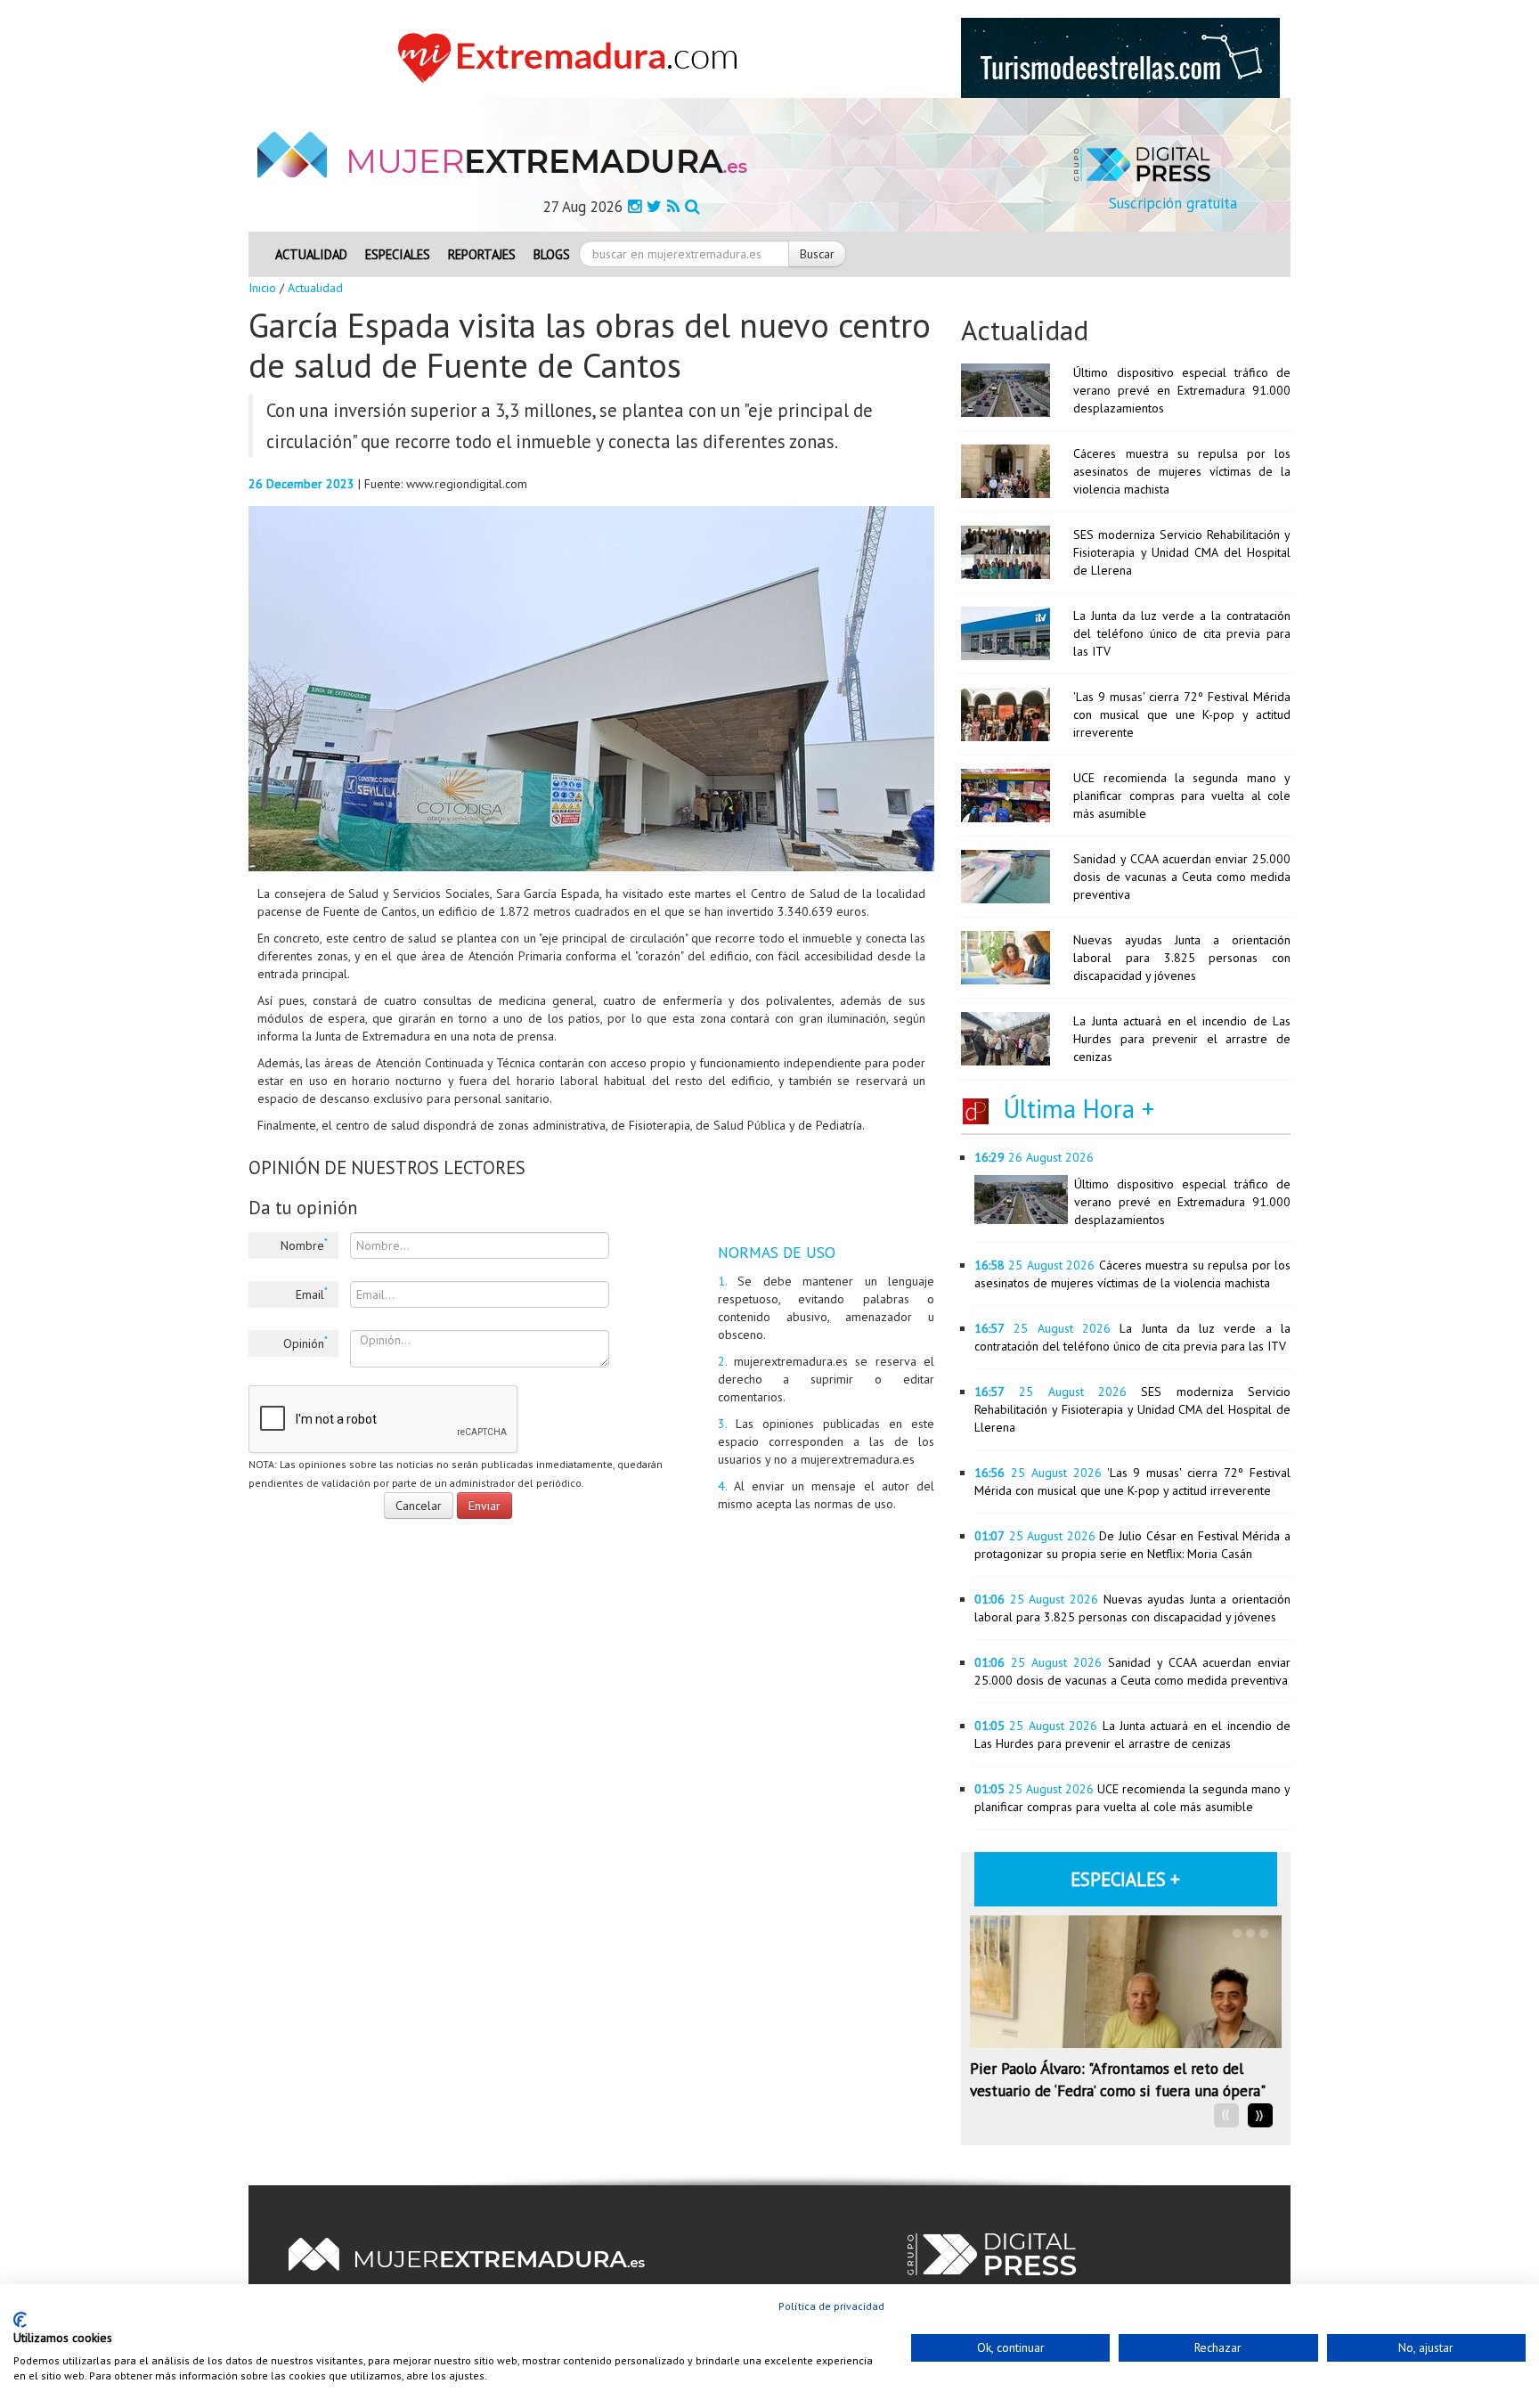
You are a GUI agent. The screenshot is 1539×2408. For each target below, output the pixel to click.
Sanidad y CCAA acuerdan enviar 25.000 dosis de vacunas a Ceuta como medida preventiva (1182, 877)
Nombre (304, 1245)
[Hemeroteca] (692, 206)
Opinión (305, 1343)
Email (312, 1294)
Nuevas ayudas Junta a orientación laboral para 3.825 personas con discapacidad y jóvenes (1182, 958)
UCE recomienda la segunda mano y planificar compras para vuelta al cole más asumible (1182, 796)
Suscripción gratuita (1173, 203)
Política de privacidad (831, 2306)
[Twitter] (654, 206)
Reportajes (482, 254)
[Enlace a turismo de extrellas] (1120, 57)
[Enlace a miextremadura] (573, 57)
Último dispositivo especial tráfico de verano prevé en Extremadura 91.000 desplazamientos (1182, 390)
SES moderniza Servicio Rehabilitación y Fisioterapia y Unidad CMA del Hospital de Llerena (1182, 552)
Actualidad (311, 254)
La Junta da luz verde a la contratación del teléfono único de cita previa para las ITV (1182, 633)
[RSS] (673, 206)
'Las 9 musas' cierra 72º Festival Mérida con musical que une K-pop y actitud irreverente (1182, 714)
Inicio (262, 288)
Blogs (552, 254)
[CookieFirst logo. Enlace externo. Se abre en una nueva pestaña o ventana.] (20, 2320)
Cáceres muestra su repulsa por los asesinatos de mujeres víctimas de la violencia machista (1182, 471)
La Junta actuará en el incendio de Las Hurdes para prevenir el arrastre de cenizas (1182, 1039)
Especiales (398, 254)
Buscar (817, 254)
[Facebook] (635, 206)
